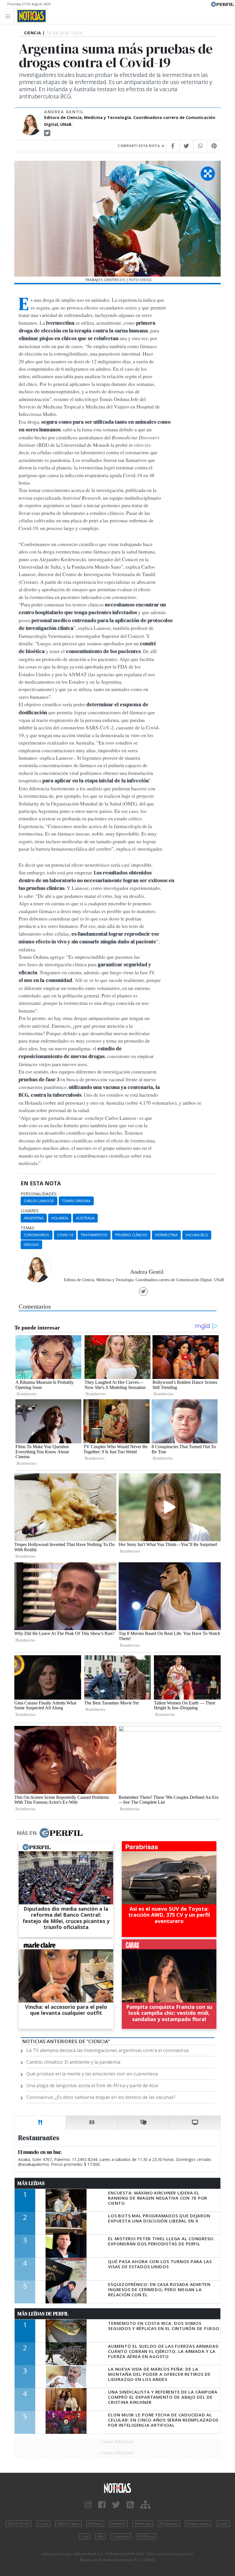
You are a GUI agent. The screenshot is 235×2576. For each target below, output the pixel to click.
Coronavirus (37, 1235)
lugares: (30, 1211)
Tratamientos (94, 1235)
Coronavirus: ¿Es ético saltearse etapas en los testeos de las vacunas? (101, 2097)
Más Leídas (31, 2183)
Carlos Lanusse (39, 1201)
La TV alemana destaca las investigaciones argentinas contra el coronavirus (108, 2050)
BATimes (146, 2537)
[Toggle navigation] (9, 16)
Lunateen (121, 2537)
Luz (85, 2537)
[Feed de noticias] (130, 2505)
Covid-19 (65, 1235)
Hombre (118, 2524)
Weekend (143, 2524)
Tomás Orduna (76, 1201)
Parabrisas (169, 2524)
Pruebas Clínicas (131, 1235)
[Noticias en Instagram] (88, 2505)
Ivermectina (166, 1235)
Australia (85, 1218)
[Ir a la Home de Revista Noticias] (30, 16)
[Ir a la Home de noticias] (117, 2488)
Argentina (34, 1218)
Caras (43, 2524)
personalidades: (39, 1194)
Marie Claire (68, 2524)
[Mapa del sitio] (145, 2505)
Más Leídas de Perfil (43, 2314)
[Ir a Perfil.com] (222, 4)
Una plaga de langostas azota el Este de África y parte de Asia (92, 2085)
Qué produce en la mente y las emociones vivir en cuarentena (92, 2074)
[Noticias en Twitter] (116, 2505)
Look (223, 2524)
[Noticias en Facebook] (102, 2505)
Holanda (60, 1218)
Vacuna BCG (197, 1235)
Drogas (31, 1245)
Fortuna (95, 2524)
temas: (28, 1228)
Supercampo (198, 2524)
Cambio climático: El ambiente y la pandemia (73, 2062)
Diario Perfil (19, 2524)
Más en (27, 1833)
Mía (100, 2537)
